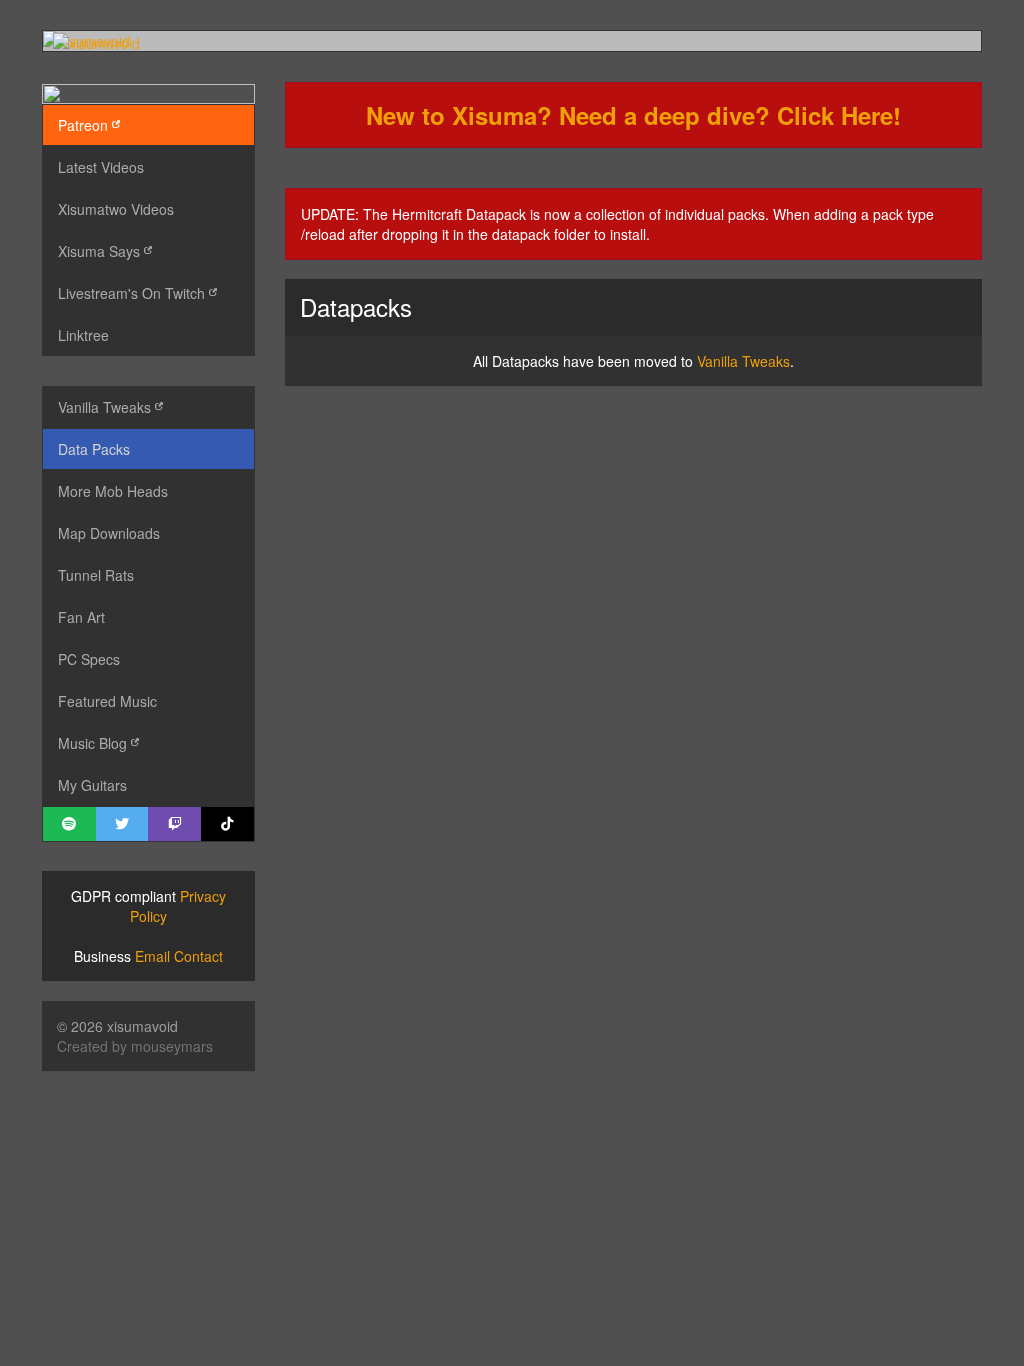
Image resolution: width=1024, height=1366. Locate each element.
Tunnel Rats (96, 575)
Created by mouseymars (135, 1046)
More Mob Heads (113, 491)
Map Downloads (109, 533)
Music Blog (94, 743)
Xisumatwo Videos (116, 209)
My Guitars (92, 785)
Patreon (85, 125)
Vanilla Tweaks (106, 407)
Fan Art (81, 617)
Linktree (83, 335)
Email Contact (179, 956)
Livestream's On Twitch (133, 293)
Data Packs (94, 449)
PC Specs (89, 659)
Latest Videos (101, 167)
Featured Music (107, 701)
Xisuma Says (101, 251)
